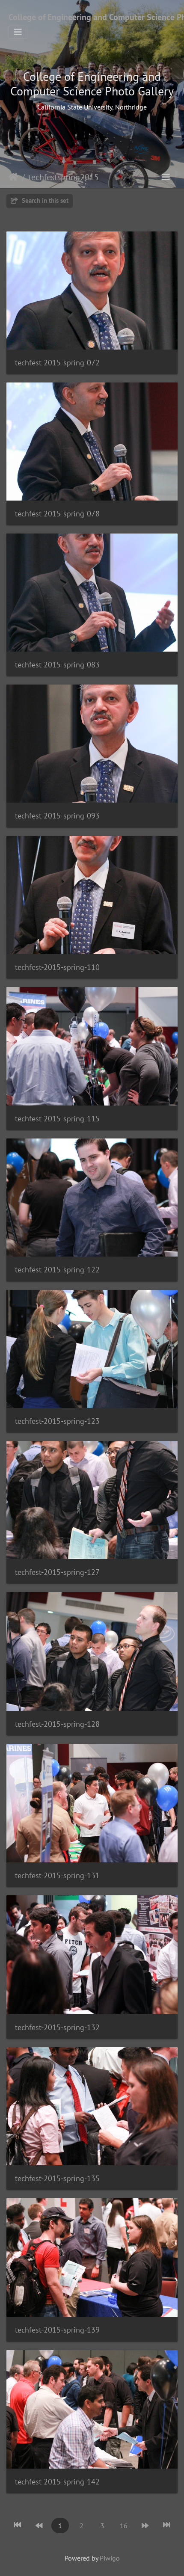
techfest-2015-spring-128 (57, 1724)
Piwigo (110, 2558)
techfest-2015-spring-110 (57, 967)
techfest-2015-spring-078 (57, 514)
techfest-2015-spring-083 (57, 665)
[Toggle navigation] (18, 32)
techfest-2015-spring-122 (57, 1270)
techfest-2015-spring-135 (57, 2178)
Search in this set (44, 200)
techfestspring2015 (64, 177)
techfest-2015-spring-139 (57, 2330)
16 (124, 2526)
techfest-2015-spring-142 (57, 2482)
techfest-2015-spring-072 (57, 363)
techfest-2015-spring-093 (57, 816)
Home (13, 177)
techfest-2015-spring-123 (57, 1421)
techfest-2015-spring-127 (57, 1572)
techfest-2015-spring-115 (57, 1119)
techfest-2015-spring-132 (57, 2027)
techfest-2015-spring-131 (57, 1875)
